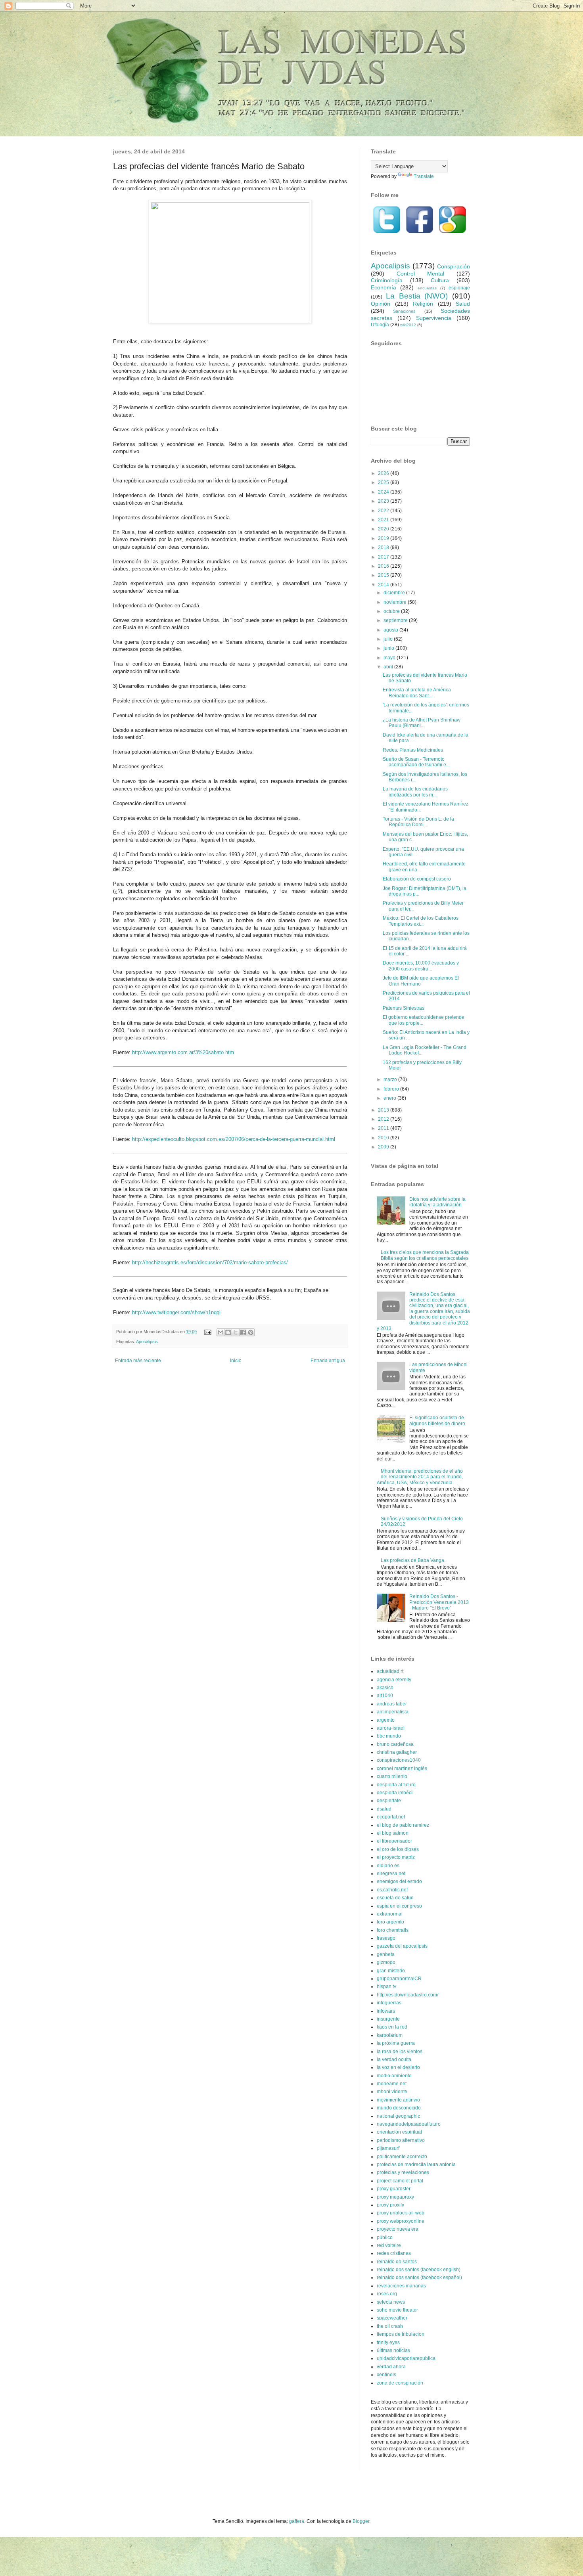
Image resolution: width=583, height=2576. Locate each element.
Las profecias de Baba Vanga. (413, 1560)
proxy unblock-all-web (401, 2213)
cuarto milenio (392, 1776)
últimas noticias (393, 2350)
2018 (384, 547)
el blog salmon (393, 1833)
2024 (384, 492)
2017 (384, 557)
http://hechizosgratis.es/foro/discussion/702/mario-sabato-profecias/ (210, 1262)
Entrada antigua (328, 1361)
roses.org (387, 2294)
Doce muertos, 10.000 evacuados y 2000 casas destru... (421, 966)
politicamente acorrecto (402, 2157)
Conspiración (454, 266)
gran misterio (391, 1971)
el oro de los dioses (398, 1849)
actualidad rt (390, 1671)
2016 (384, 566)
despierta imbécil (395, 1793)
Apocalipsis (147, 1342)
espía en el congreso (399, 1906)
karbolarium (390, 2035)
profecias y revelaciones (403, 2172)
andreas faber (392, 1704)
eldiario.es (388, 1866)
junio (389, 648)
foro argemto (390, 1922)
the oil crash (390, 2326)
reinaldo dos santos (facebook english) (419, 2270)
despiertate (389, 1801)
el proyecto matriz (396, 1857)
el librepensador (394, 1841)
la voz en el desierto (398, 2067)
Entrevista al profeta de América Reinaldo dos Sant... (417, 693)
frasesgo (386, 1938)
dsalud (384, 1809)
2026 (384, 473)
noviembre (396, 602)
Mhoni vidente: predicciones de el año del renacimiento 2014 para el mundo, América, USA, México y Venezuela (420, 1477)
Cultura (440, 280)
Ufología (380, 325)
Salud (463, 304)
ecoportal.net (391, 1817)
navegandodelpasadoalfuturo (409, 2124)
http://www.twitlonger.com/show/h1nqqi (176, 1312)
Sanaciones (404, 311)
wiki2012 (408, 325)
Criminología (387, 280)
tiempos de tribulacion (401, 2334)
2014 (384, 585)
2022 (384, 511)
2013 (384, 1110)
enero (390, 1098)
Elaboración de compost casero (417, 879)
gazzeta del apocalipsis (402, 1946)
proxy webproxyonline (401, 2221)
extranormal (390, 1914)
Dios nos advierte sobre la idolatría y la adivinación (437, 1202)
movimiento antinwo (398, 2100)
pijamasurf (388, 2148)
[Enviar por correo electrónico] (221, 1332)
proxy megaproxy (395, 2197)
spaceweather (392, 2318)
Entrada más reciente (138, 1361)
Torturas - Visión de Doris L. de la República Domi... (418, 822)
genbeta (386, 1954)
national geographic (398, 2116)
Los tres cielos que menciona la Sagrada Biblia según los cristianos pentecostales (425, 1255)
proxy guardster (394, 2189)
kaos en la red (392, 2027)
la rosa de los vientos (400, 2052)
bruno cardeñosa (395, 1744)
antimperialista (393, 1712)
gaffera (297, 2521)
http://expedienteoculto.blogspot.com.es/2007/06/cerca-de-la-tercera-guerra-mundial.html (234, 1139)
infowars (386, 2011)
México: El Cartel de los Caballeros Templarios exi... (421, 921)
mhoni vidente (392, 2092)
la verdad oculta (394, 2059)
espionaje (459, 288)
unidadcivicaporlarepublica (406, 2358)
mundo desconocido (399, 2108)
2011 (384, 1128)
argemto (386, 1720)
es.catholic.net (392, 1890)
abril (389, 667)
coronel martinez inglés (402, 1768)
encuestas (427, 288)
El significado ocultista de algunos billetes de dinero (437, 1420)
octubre (392, 611)
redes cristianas (394, 2253)
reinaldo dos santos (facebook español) (419, 2277)
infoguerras (389, 2003)
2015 (384, 575)
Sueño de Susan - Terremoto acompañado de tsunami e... (416, 762)
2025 (384, 482)
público (385, 2237)
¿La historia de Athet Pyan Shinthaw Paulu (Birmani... (422, 723)
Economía (384, 287)
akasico (385, 1688)
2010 (384, 1138)
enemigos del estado (399, 1881)
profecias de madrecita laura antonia (416, 2165)
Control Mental (420, 274)
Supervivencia (434, 318)
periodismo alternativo (401, 2140)
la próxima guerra (396, 2043)
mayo (390, 658)
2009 (384, 1147)
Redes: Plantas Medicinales (413, 750)
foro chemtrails (393, 1930)
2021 (384, 520)
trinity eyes (388, 2343)
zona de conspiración (400, 2383)
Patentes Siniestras (404, 1008)
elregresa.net (391, 1874)
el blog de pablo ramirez (403, 1825)
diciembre (395, 593)
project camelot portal (400, 2181)
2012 (384, 1119)
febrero (392, 1089)
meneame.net (392, 2084)
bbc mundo (389, 1736)
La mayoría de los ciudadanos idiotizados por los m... (415, 792)
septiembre (396, 620)
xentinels (386, 2375)
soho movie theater (397, 2310)
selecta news (391, 2302)
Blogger (361, 2521)
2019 (384, 538)
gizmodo (386, 1962)
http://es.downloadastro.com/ (408, 1995)
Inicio (236, 1361)
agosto (391, 630)
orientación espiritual (399, 2132)
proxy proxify (390, 2205)
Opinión (381, 304)
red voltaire (389, 2245)
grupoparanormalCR (399, 1979)
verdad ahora (391, 2367)
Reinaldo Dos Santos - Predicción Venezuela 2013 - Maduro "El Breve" (439, 1602)
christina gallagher (397, 1752)
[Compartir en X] (236, 1332)
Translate (424, 176)
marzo (391, 1079)
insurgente (388, 2019)
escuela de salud (395, 1898)
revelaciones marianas (401, 2286)
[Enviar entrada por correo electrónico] (207, 1332)
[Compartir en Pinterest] (251, 1332)
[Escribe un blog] (228, 1332)
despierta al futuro (396, 1785)
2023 (384, 501)
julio (389, 639)
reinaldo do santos (397, 2262)
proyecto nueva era (398, 2229)
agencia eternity (394, 1680)
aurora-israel (391, 1728)
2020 (384, 529)
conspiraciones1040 (399, 1760)
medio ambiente (394, 2076)
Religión (423, 304)
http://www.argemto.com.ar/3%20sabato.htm (183, 1052)
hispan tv (386, 1987)
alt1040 (385, 1696)
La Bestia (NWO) (417, 296)
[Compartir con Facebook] (243, 1332)
